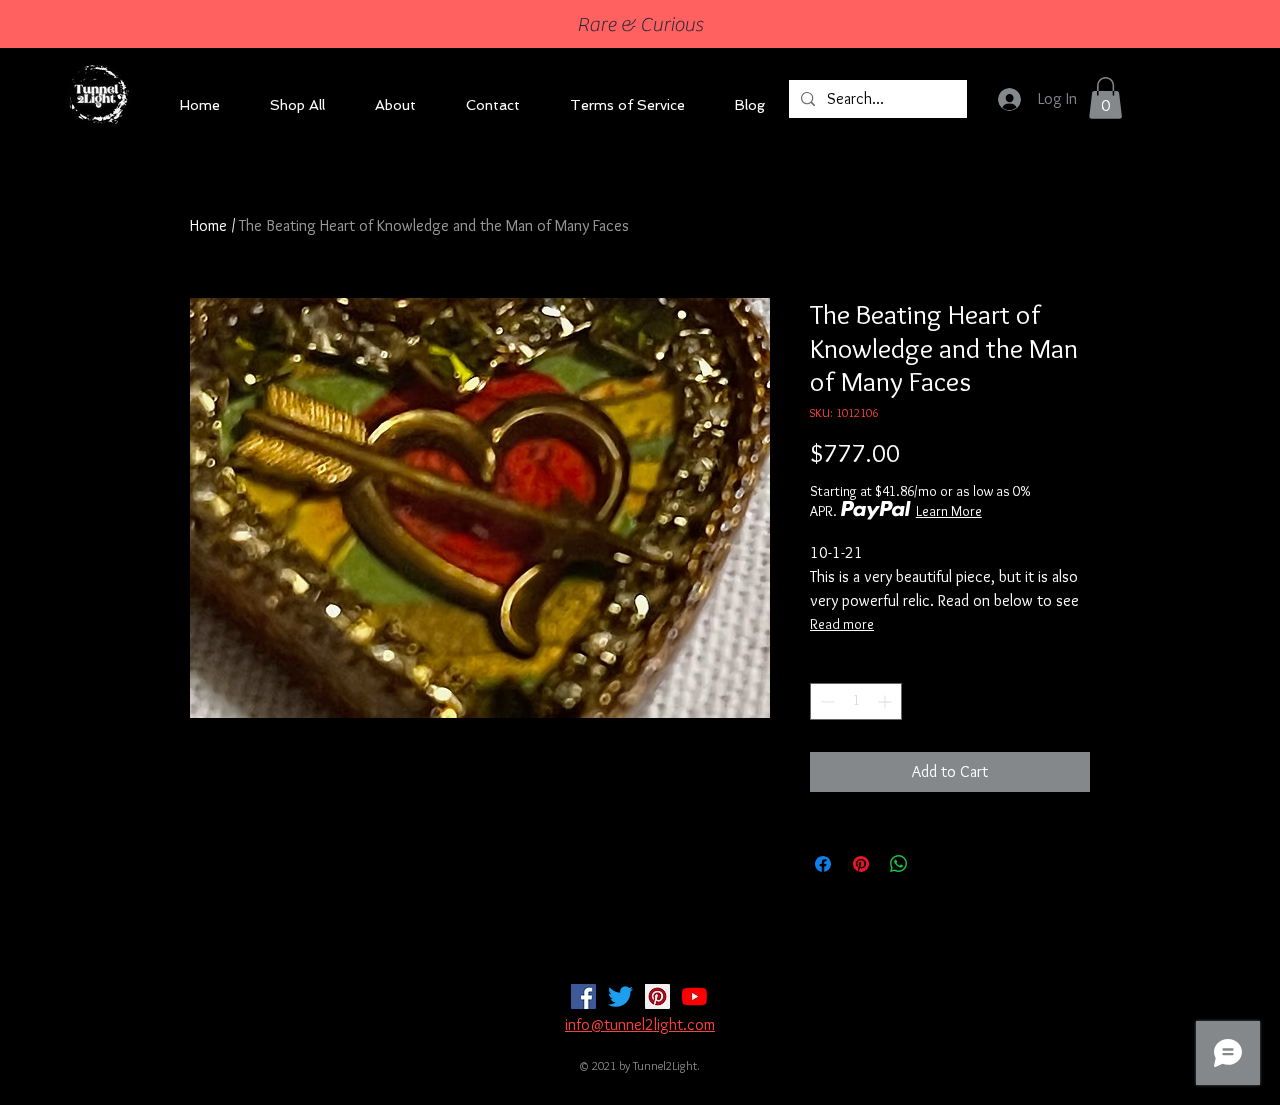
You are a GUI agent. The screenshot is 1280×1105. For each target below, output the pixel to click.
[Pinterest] (657, 996)
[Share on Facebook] (823, 864)
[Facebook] (583, 996)
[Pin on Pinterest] (861, 864)
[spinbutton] (856, 701)
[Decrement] (825, 701)
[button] (1105, 98)
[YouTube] (694, 996)
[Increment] (886, 701)
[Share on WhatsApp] (899, 864)
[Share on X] (937, 864)
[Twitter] (620, 996)
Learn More (949, 511)
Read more (842, 624)
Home (208, 225)
